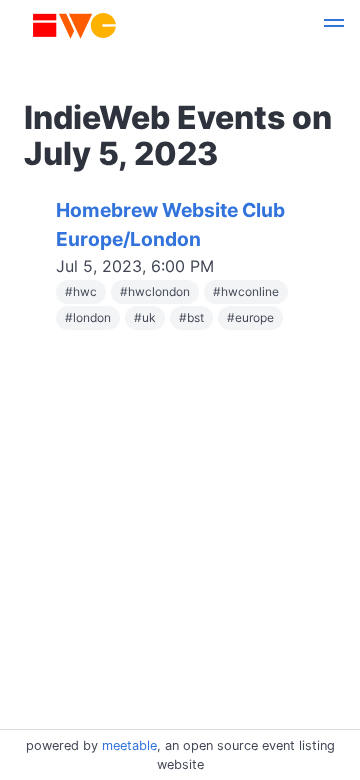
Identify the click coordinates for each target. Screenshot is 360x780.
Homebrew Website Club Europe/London (170, 224)
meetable (129, 745)
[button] (334, 26)
